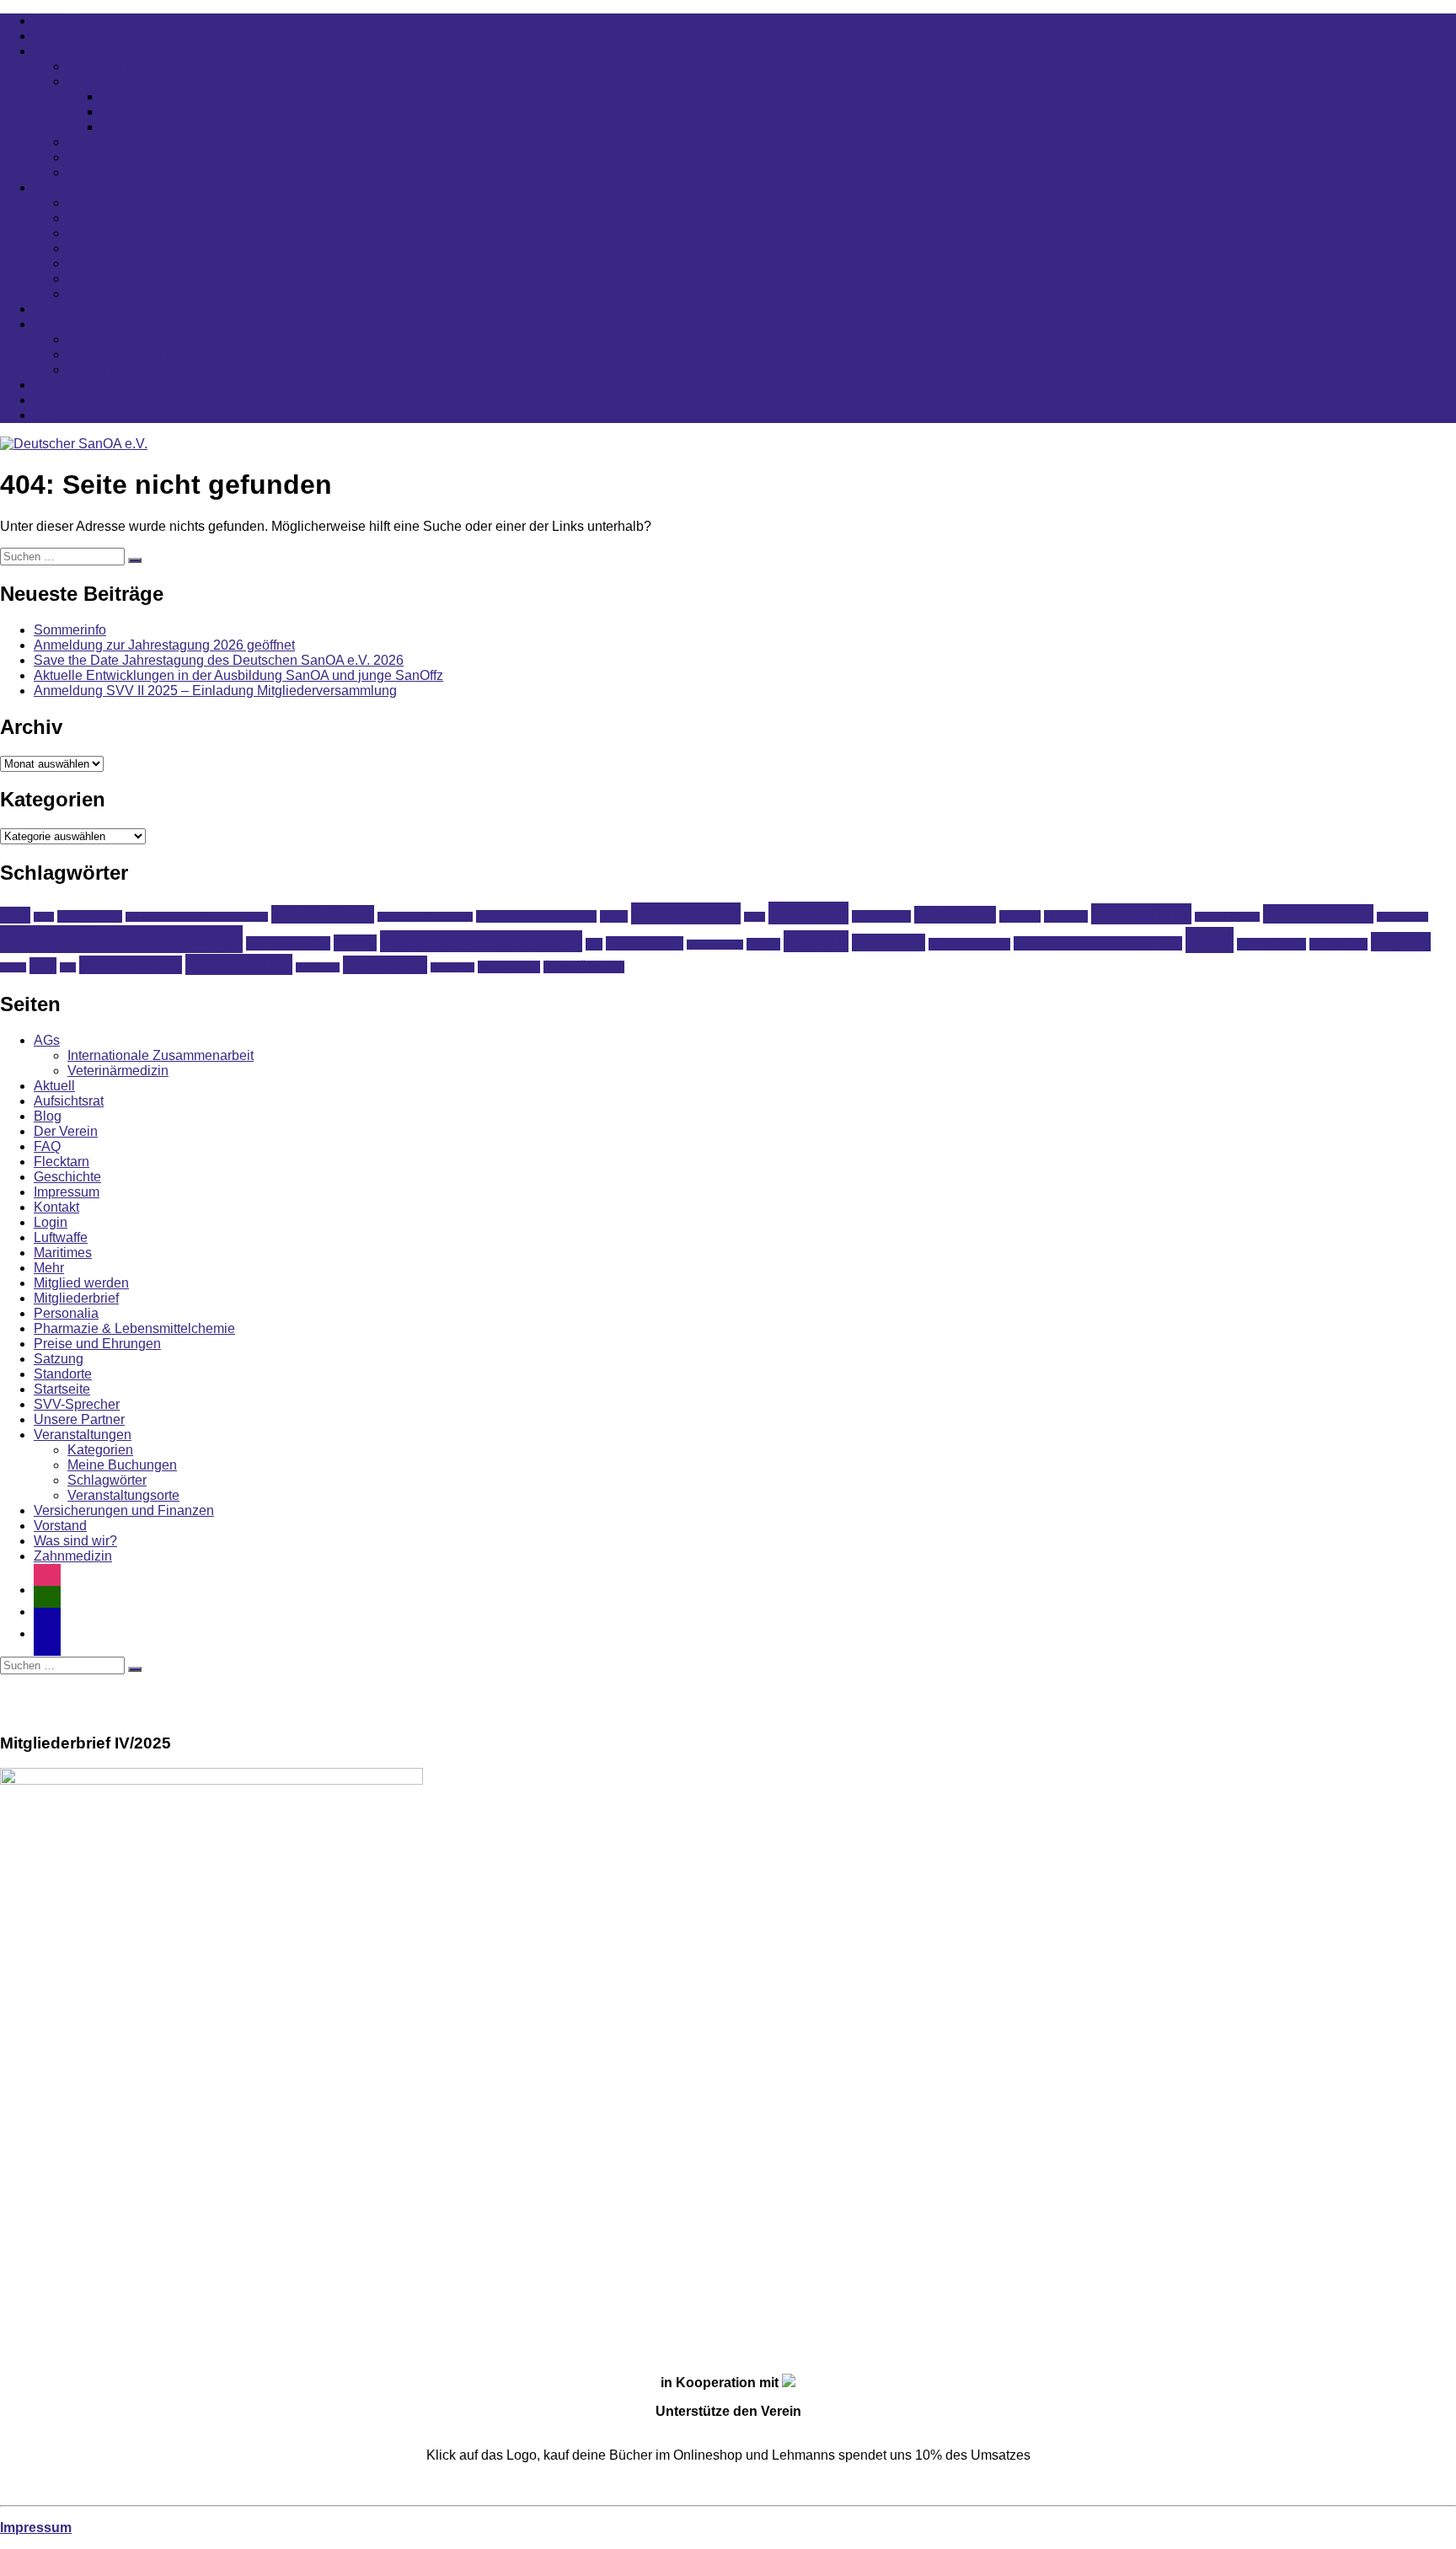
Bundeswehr (686, 913)
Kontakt (56, 400)
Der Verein (66, 51)
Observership (715, 945)
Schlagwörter (107, 1480)
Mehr (49, 324)
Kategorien (100, 1450)
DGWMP (808, 913)
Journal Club (1402, 917)
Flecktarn (95, 203)
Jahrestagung (1318, 914)
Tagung (1401, 942)
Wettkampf (318, 967)
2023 (44, 917)
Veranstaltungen (83, 1435)
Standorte (63, 309)
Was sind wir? (109, 66)
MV (594, 944)
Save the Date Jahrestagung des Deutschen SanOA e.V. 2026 (219, 660)
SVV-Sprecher (144, 127)
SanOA (816, 941)
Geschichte (101, 157)
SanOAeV (889, 942)
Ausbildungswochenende (536, 916)
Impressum (67, 1192)
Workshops (385, 965)
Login (51, 415)
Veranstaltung (131, 965)
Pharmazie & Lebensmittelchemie (168, 278)
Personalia (100, 81)
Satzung (92, 172)
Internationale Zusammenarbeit (161, 218)
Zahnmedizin (107, 263)
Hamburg (1066, 916)
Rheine (763, 944)
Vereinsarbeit (239, 964)
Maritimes (96, 248)
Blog (48, 1116)
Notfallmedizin (645, 943)
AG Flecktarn (90, 916)
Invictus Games (1227, 917)
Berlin (614, 916)
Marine (355, 943)
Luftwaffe (94, 233)
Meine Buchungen (122, 1465)
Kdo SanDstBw (288, 943)
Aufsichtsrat (136, 112)
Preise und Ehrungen (131, 369)
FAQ (47, 385)
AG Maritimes (323, 914)
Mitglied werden (81, 1283)
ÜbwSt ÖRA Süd (584, 967)
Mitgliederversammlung (481, 941)
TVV (43, 966)
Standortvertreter (969, 944)
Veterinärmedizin (118, 294)
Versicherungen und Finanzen (158, 354)
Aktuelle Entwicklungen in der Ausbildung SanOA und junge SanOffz (238, 675)
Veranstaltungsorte (123, 1495)
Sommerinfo (70, 630)
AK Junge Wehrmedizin (425, 917)
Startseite (62, 1389)
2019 (15, 915)
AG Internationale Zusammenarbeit (197, 917)
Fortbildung (955, 915)
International (1141, 914)
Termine (58, 36)
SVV (1210, 940)
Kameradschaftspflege (121, 939)
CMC (755, 917)
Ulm (68, 967)
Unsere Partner (113, 142)
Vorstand (128, 96)
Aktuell (54, 21)
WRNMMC (452, 967)
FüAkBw (1020, 916)
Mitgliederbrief (110, 339)
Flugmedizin (881, 916)
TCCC (13, 967)
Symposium (1338, 944)
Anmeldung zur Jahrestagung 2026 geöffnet (164, 645)
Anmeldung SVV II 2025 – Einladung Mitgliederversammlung (215, 691)
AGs (47, 187)
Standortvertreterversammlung (1098, 943)
